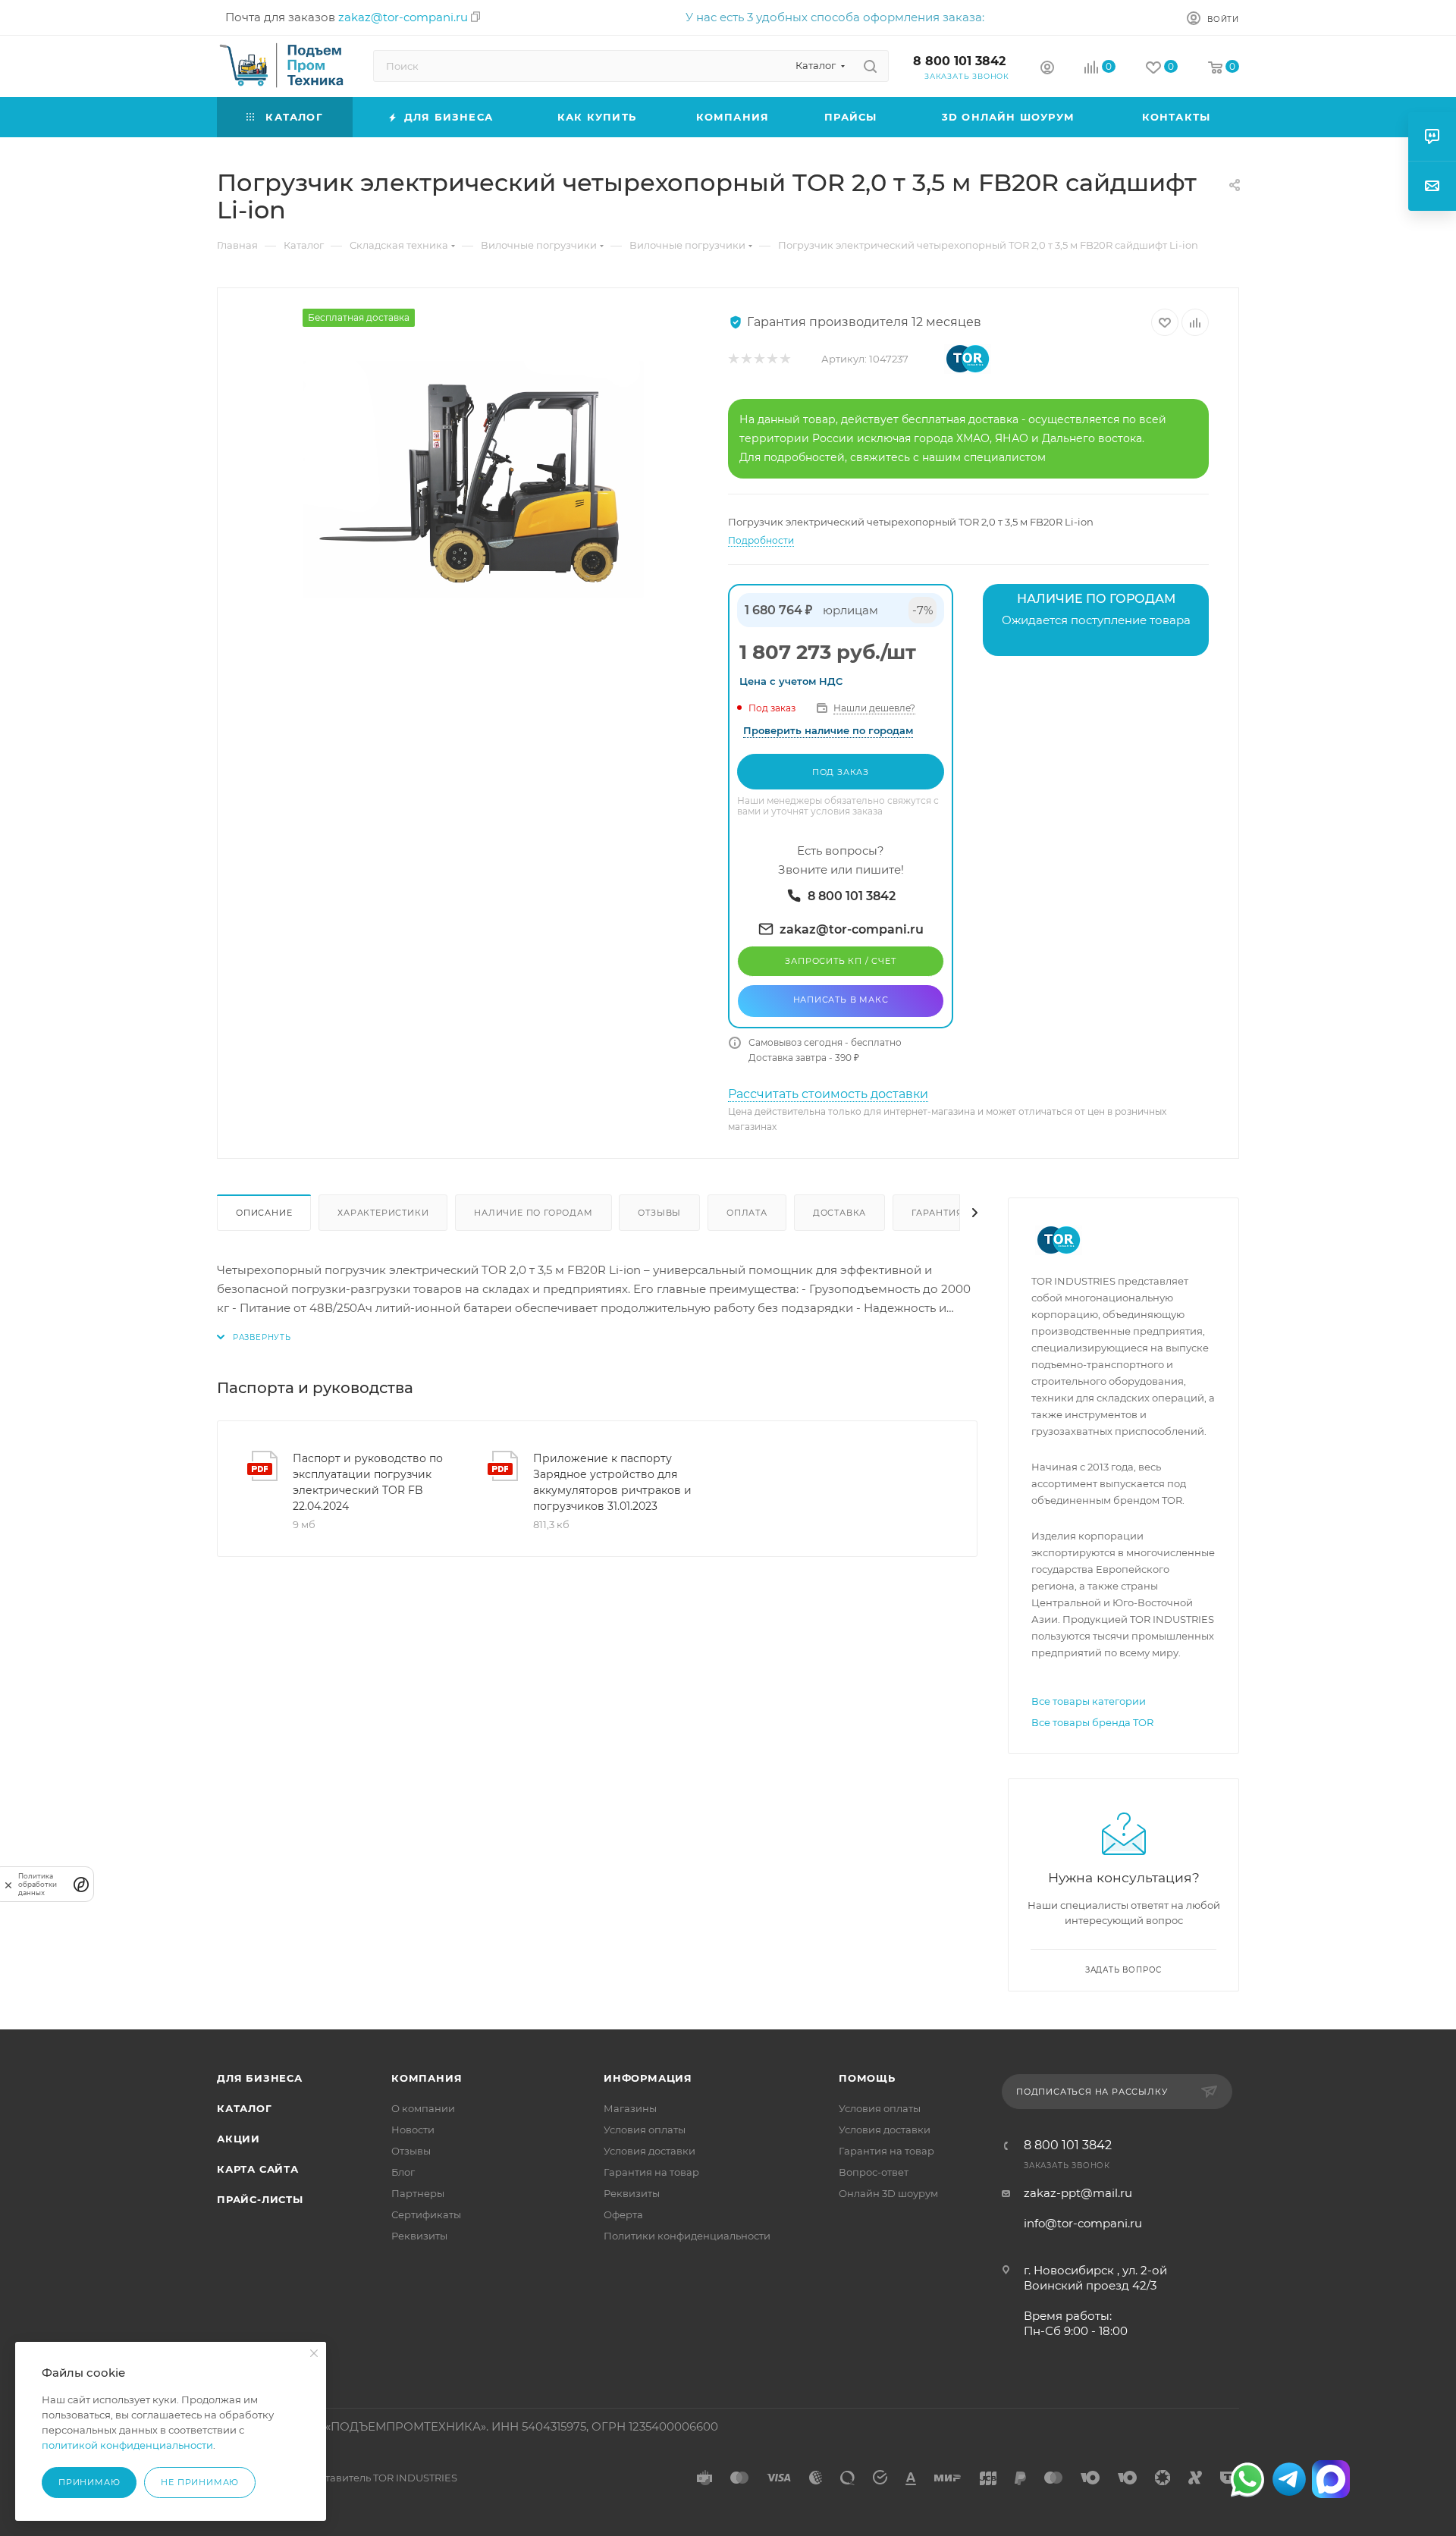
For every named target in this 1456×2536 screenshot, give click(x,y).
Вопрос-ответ (874, 2172)
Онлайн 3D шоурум (888, 2193)
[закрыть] (8, 1884)
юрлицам (850, 610)
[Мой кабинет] (1047, 69)
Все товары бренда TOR (1092, 1722)
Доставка (839, 1213)
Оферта (623, 2214)
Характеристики (383, 1213)
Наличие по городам (533, 1213)
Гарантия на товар (651, 2172)
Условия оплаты (645, 2130)
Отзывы (659, 1213)
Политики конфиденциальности (687, 2236)
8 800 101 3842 (959, 61)
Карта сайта (258, 2169)
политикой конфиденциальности (127, 2445)
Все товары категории (1089, 1701)
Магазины (630, 2108)
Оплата (747, 1213)
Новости (413, 2130)
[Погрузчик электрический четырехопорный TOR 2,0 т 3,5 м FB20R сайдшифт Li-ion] (473, 479)
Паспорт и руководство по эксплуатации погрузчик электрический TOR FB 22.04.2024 (368, 1482)
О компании (423, 2108)
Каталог (245, 2108)
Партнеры (418, 2193)
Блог (403, 2172)
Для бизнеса (260, 2078)
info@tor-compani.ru (1083, 2223)
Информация (648, 2078)
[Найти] (870, 66)
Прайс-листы (260, 2199)
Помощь (867, 2078)
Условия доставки (650, 2151)
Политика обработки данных (38, 1884)
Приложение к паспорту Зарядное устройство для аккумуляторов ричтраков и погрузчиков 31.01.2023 (612, 1482)
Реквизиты (419, 2236)
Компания (427, 2078)
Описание (264, 1213)
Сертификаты (426, 2214)
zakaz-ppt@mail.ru (1078, 2193)
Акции (238, 2139)
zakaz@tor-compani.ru (403, 17)
